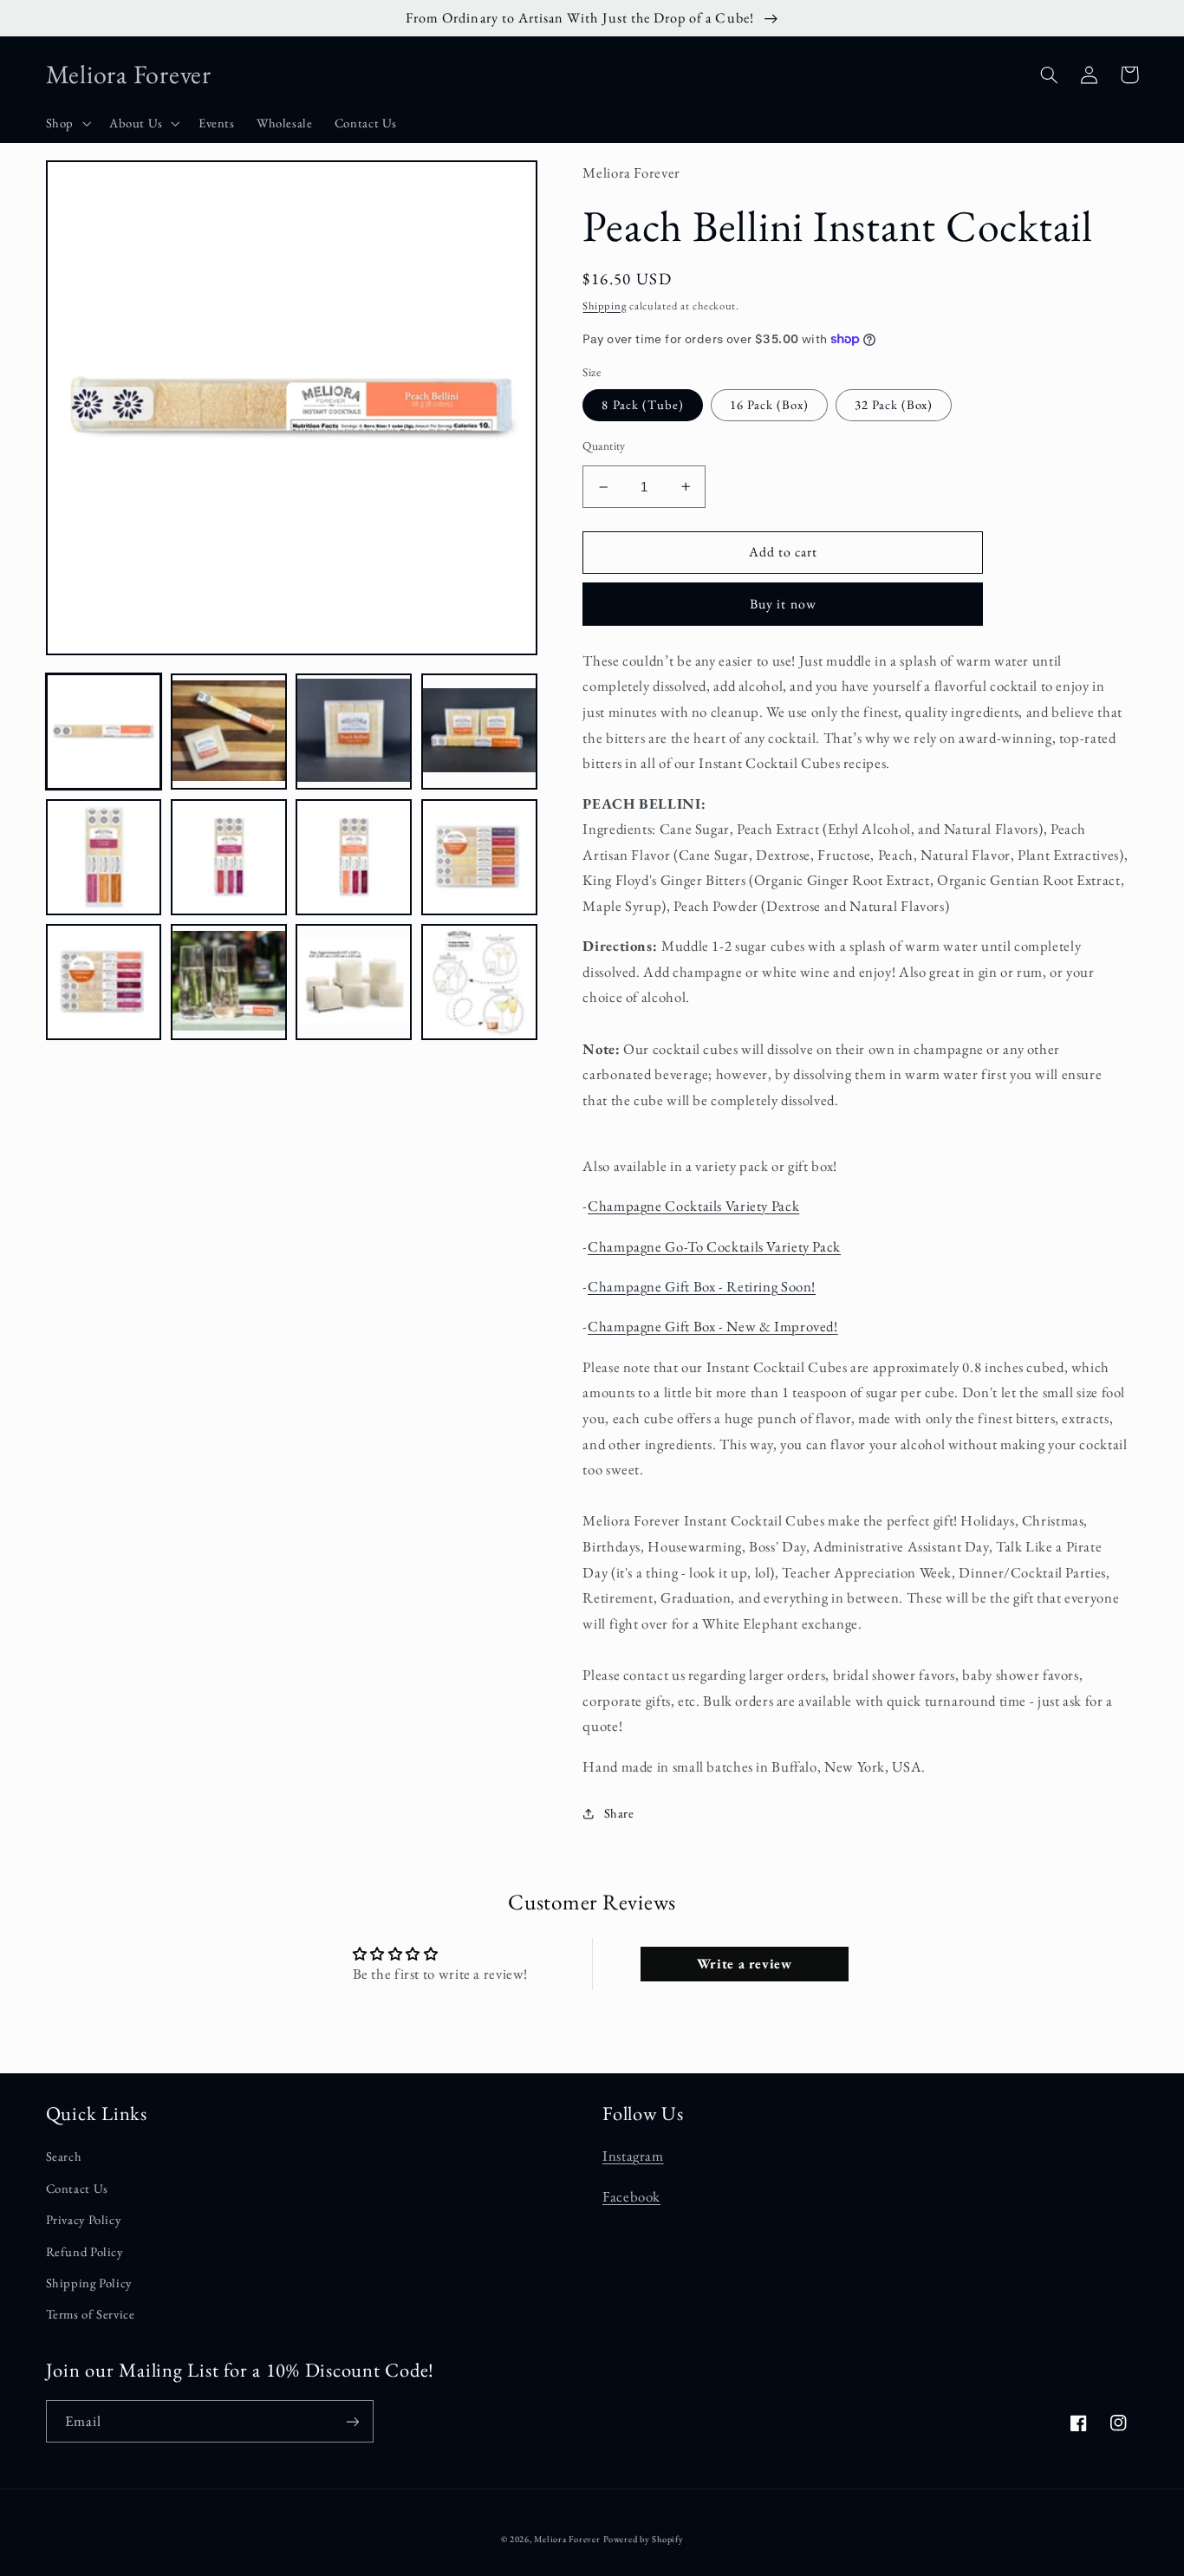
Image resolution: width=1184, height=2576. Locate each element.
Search (64, 2156)
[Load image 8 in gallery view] (479, 857)
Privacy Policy (84, 2219)
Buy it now (783, 604)
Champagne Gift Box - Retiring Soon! (702, 1286)
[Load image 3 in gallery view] (354, 732)
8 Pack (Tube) (643, 404)
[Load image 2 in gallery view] (229, 732)
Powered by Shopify (643, 2539)
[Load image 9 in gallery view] (104, 982)
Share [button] (619, 1813)
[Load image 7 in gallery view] (354, 857)
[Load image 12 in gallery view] (479, 982)
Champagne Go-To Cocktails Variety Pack (714, 1246)
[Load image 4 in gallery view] (479, 732)
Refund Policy (85, 2251)
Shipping (604, 306)
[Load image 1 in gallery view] (104, 732)
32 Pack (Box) (894, 404)
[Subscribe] (352, 2421)
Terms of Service (91, 2314)
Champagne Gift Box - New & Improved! (713, 1326)
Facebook (631, 2196)
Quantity (604, 446)
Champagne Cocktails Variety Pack (693, 1206)
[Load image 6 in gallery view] (229, 857)
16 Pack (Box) (769, 404)
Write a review (745, 1964)
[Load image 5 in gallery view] (104, 857)
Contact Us (77, 2188)
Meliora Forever (567, 2539)
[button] (66, 124)
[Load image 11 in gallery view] (354, 982)
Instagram (633, 2156)
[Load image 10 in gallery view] (229, 982)
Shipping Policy (89, 2283)
